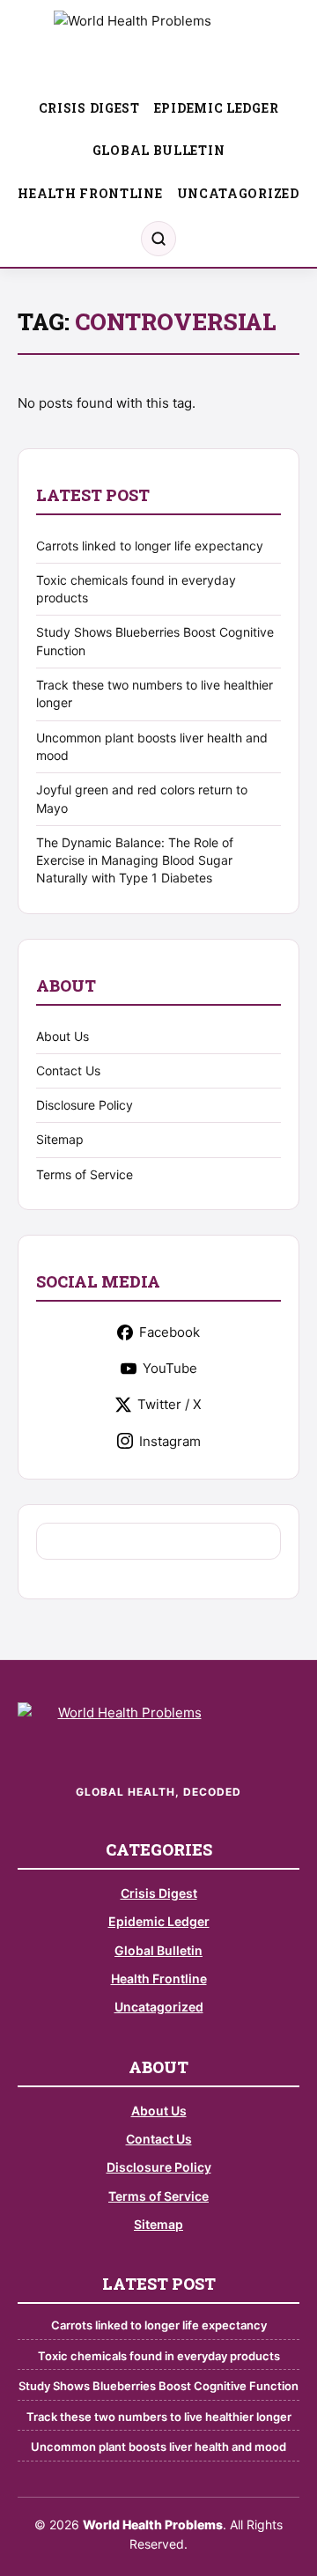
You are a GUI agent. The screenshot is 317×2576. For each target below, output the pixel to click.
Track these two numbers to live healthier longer (159, 2417)
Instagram (170, 1441)
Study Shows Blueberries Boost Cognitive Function (158, 2386)
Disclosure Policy (85, 1105)
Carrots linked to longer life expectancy (150, 546)
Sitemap (60, 1139)
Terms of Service (85, 1174)
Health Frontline (90, 193)
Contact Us (68, 1070)
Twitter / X (170, 1404)
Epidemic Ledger (217, 108)
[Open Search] (158, 239)
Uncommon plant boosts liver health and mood (158, 2447)
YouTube (170, 1368)
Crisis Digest (89, 108)
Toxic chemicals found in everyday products (159, 2356)
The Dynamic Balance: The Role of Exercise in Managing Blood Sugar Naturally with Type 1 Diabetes (135, 860)
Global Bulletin (159, 150)
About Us (63, 1036)
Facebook (170, 1332)
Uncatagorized (238, 193)
